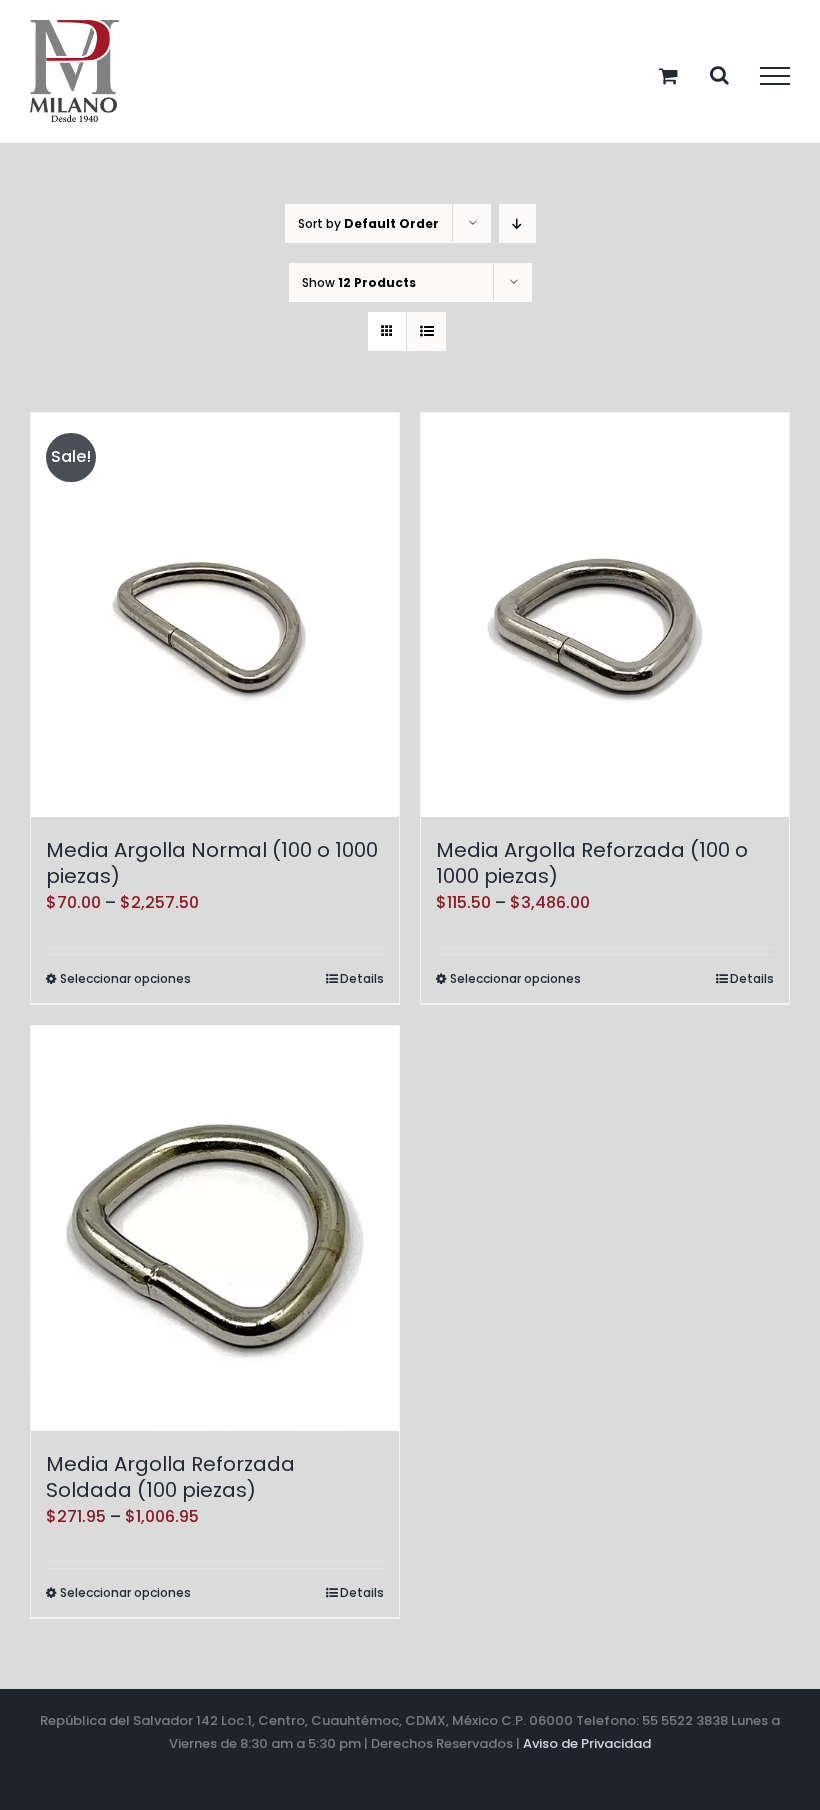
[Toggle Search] (719, 75)
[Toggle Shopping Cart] (668, 75)
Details (362, 978)
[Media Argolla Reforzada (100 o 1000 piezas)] (605, 615)
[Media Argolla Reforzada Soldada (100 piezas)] (215, 1228)
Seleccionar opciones (125, 978)
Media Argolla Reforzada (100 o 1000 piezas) (592, 863)
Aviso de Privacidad (587, 1743)
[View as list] (426, 331)
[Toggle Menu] (775, 76)
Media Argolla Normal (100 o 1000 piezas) (212, 863)
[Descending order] (517, 223)
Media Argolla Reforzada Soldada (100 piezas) (170, 1477)
